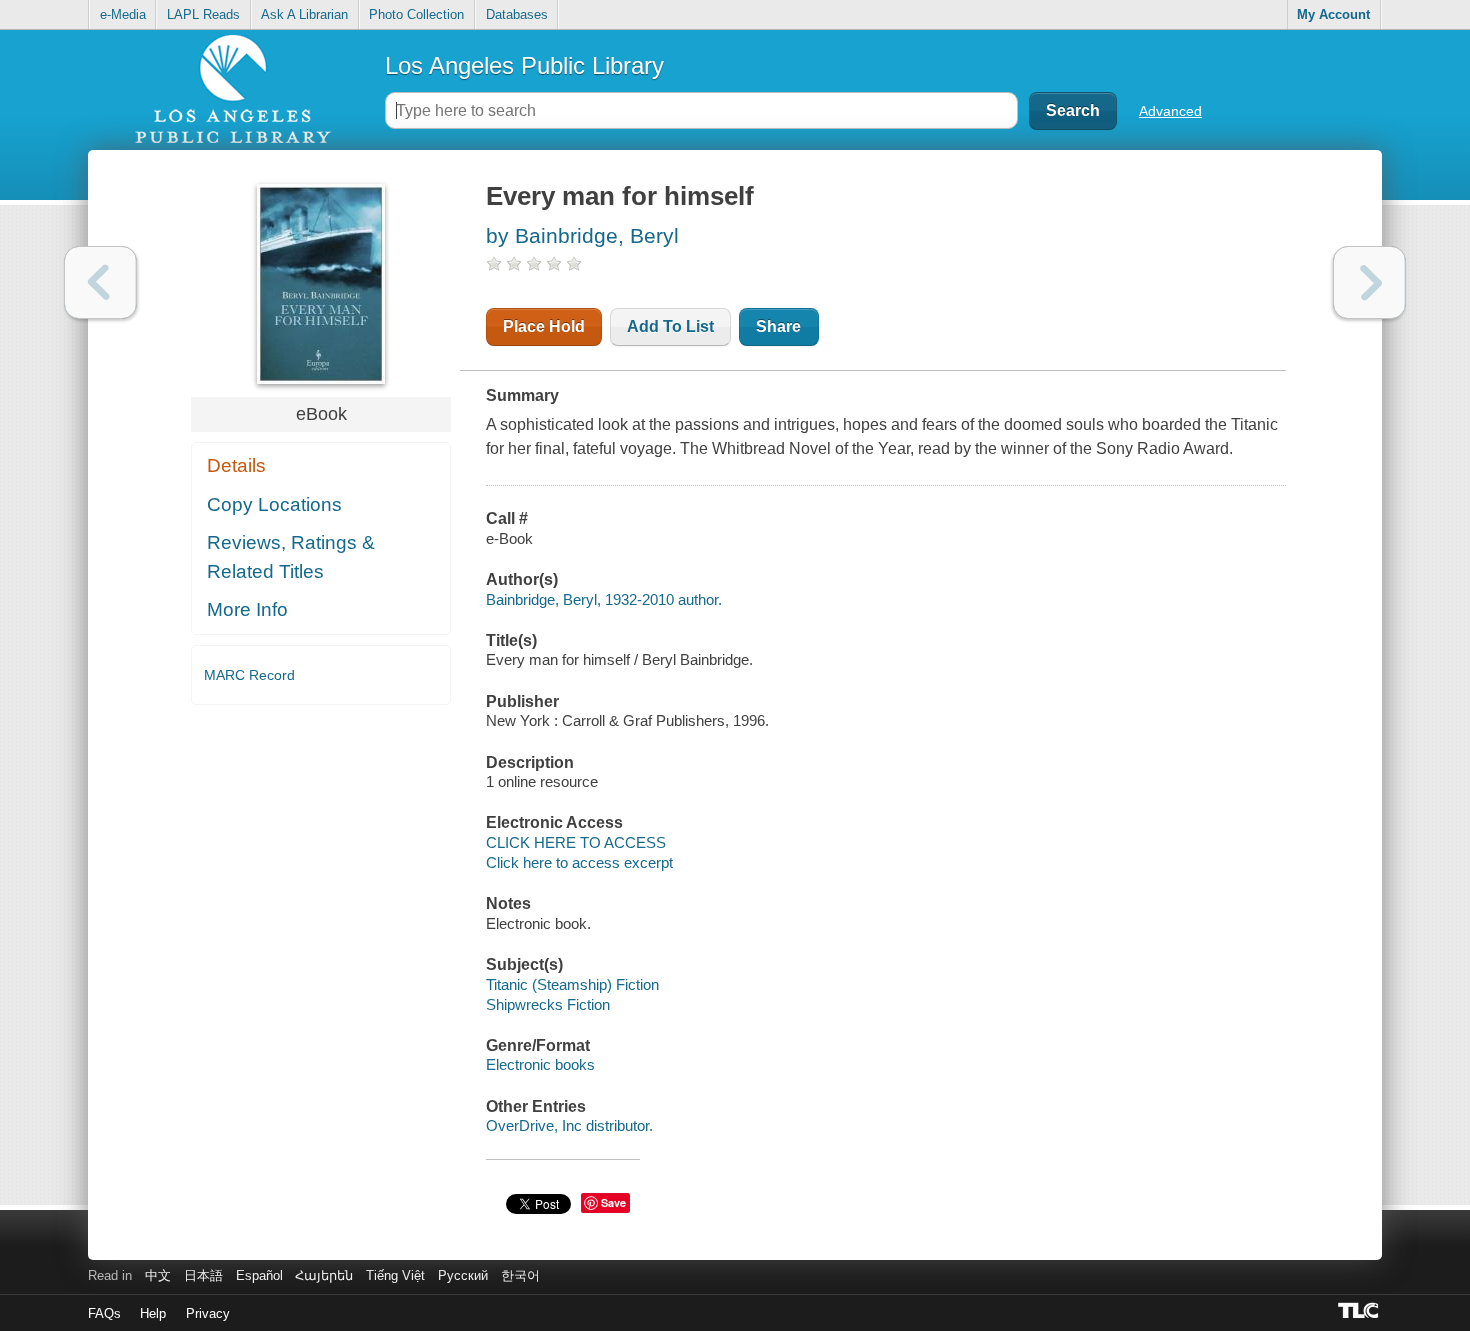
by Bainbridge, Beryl (582, 235)
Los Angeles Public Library (524, 65)
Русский (463, 1275)
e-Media (123, 14)
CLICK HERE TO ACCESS (576, 842)
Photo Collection (416, 14)
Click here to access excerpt (579, 862)
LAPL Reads (203, 14)
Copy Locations (274, 504)
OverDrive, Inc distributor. (569, 1125)
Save (613, 1202)
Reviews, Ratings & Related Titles (291, 557)
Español (259, 1275)
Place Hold (544, 326)
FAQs (104, 1313)
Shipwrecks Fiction (548, 1004)
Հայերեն (324, 1275)
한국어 (520, 1275)
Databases (517, 14)
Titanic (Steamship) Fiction (572, 984)
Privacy (208, 1313)
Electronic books (540, 1064)
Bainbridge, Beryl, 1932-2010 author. (604, 599)
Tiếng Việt (395, 1275)
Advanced (1170, 111)
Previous (100, 282)
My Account (1333, 14)
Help (153, 1313)
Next (1369, 282)
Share (778, 326)
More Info (247, 609)
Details (236, 465)
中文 (158, 1275)
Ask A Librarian (304, 14)
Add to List (670, 326)
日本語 (203, 1275)
